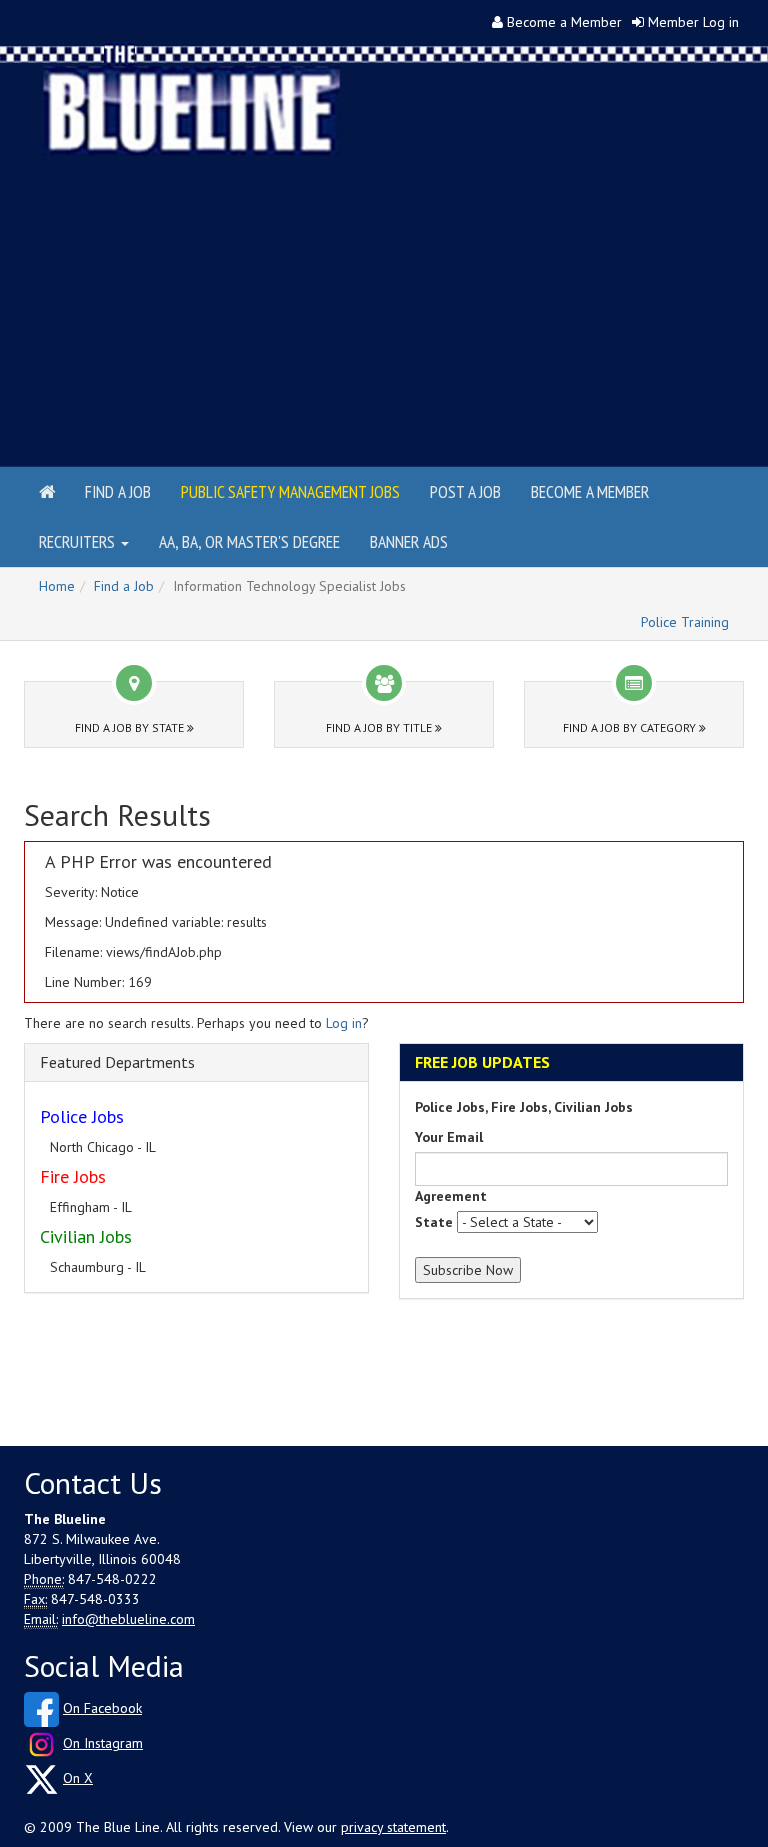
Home (57, 586)
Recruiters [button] (79, 541)
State (434, 1222)
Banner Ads (409, 541)
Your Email (449, 1137)
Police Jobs (82, 1116)
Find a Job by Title (380, 727)
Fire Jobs (73, 1176)
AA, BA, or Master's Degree (249, 541)
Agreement (451, 1196)
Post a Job (465, 491)
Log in (344, 1023)
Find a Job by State (131, 727)
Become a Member (564, 22)
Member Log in (693, 22)
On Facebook (102, 1708)
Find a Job (118, 491)
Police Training (685, 622)
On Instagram (103, 1743)
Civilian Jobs (86, 1236)
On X (78, 1778)
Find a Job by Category (631, 727)
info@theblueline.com (128, 1619)
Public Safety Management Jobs (290, 491)
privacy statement (393, 1827)
